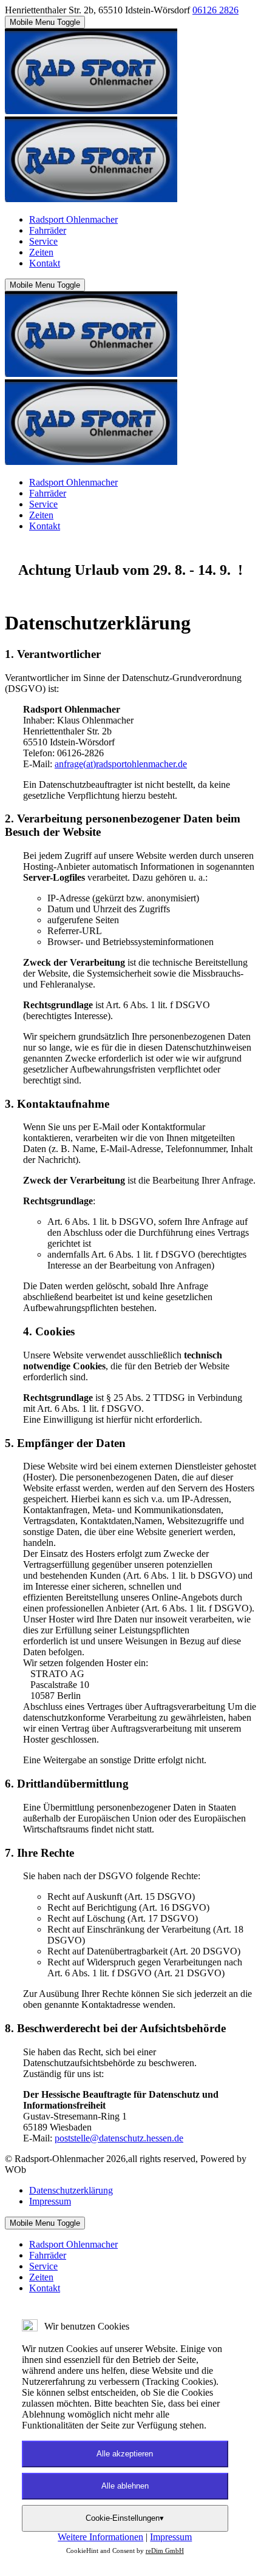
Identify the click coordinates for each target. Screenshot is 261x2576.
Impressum (171, 2537)
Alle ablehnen (125, 2486)
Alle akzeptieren (125, 2454)
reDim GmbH (165, 2551)
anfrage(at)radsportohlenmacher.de (121, 764)
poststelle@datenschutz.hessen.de (119, 2138)
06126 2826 (215, 10)
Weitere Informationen (100, 2537)
